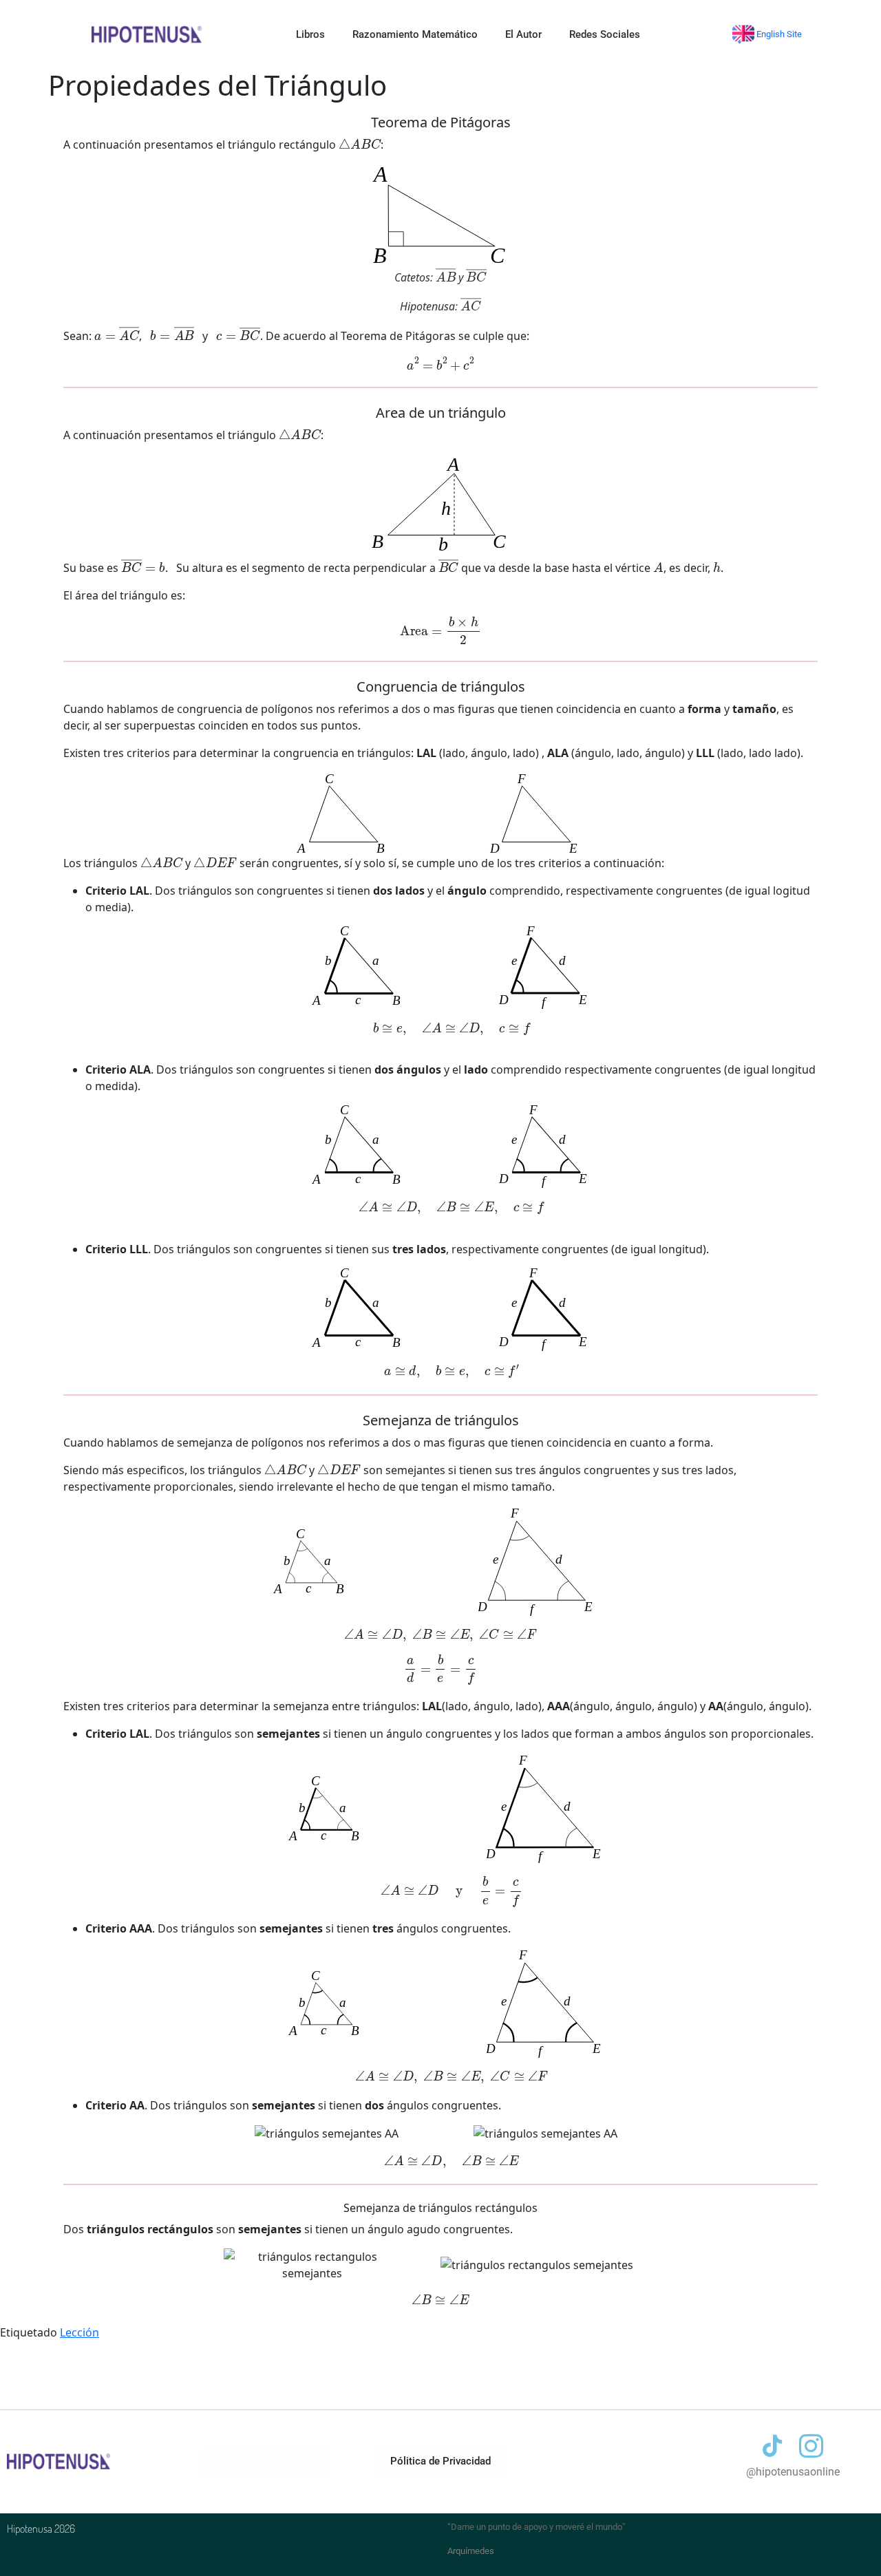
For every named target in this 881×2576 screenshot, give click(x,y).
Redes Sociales (605, 34)
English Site (778, 34)
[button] (440, 2461)
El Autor (523, 34)
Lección (79, 2332)
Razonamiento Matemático (415, 34)
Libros (310, 34)
